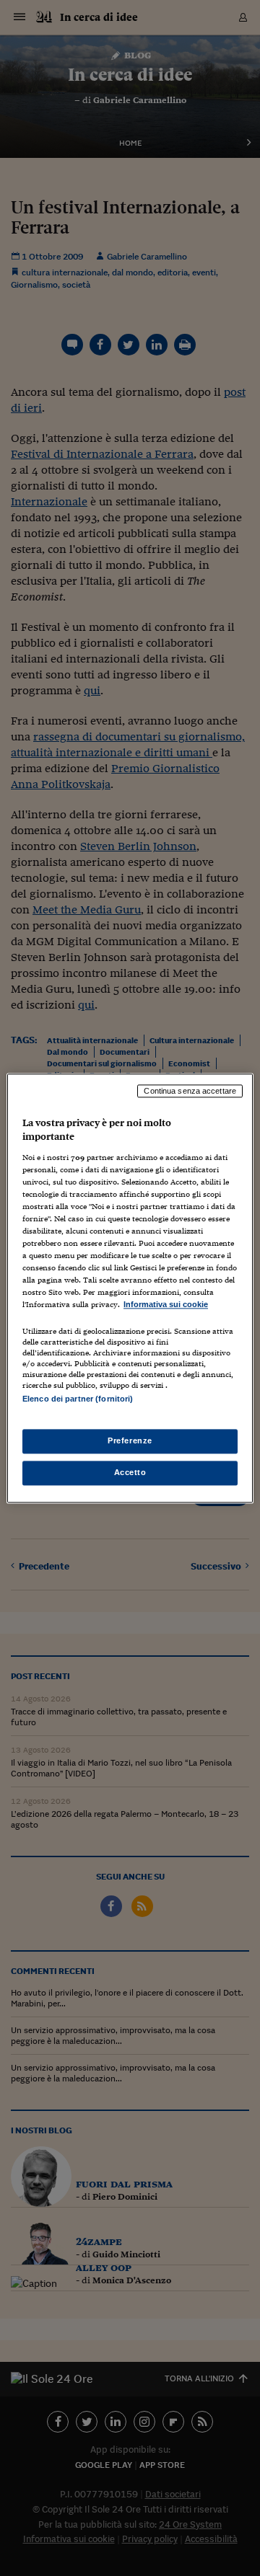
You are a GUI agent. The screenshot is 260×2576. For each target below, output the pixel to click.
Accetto (130, 1472)
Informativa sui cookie (166, 1305)
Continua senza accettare (190, 1091)
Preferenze (130, 1440)
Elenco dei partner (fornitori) (78, 1399)
